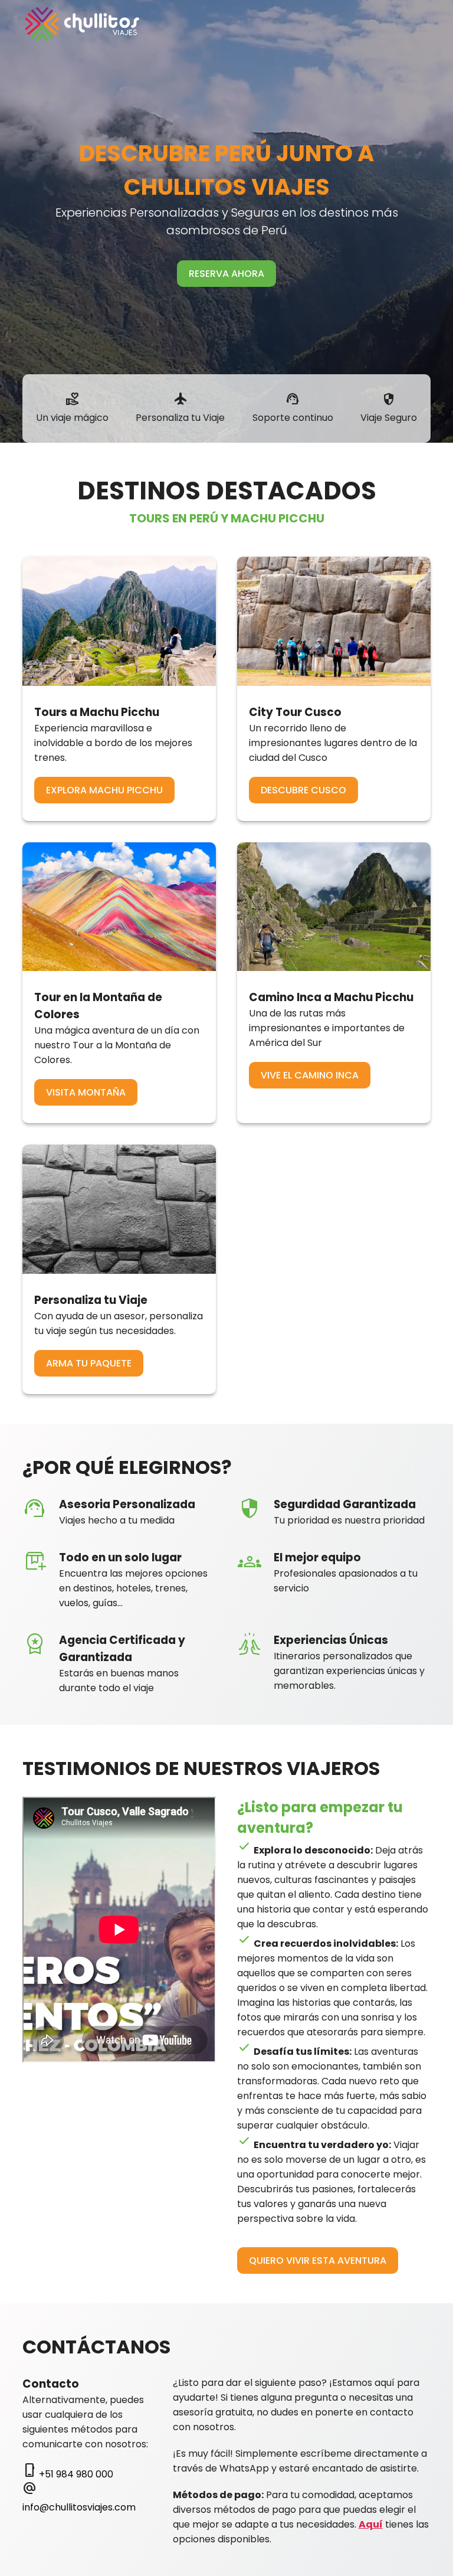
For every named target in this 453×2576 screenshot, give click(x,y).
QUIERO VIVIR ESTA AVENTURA (318, 2260)
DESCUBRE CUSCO (303, 790)
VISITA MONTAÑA (86, 1092)
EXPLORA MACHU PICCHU (104, 790)
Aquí (371, 2524)
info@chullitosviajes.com (79, 2507)
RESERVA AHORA (226, 274)
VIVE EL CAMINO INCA (310, 1075)
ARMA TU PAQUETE (89, 1363)
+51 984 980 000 (76, 2474)
